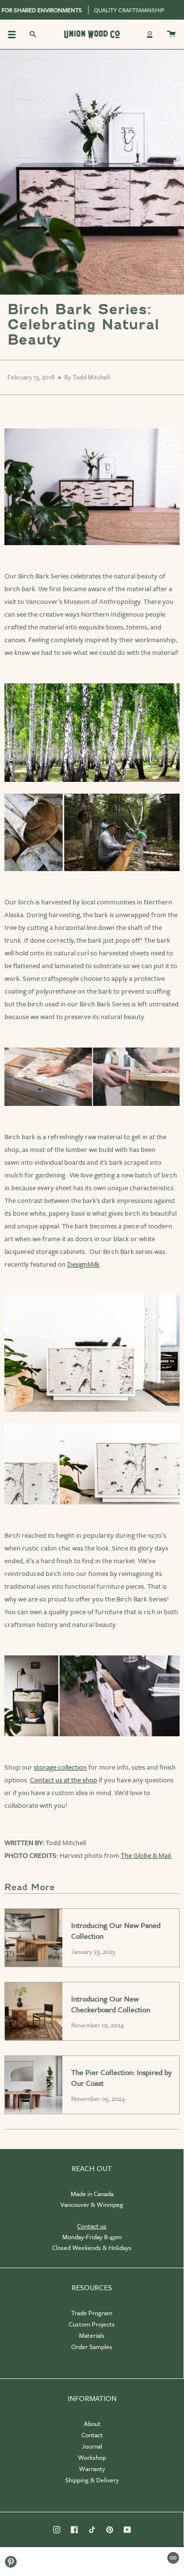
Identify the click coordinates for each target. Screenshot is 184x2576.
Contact (92, 2435)
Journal (92, 2446)
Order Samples (92, 2347)
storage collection (60, 1767)
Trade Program (92, 2313)
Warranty (92, 2469)
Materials (92, 2335)
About (92, 2424)
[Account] (150, 34)
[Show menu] (15, 34)
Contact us (92, 2226)
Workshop (92, 2457)
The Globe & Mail (146, 1855)
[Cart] (171, 34)
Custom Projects (92, 2324)
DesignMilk (83, 1264)
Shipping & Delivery (92, 2480)
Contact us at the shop (64, 1780)
